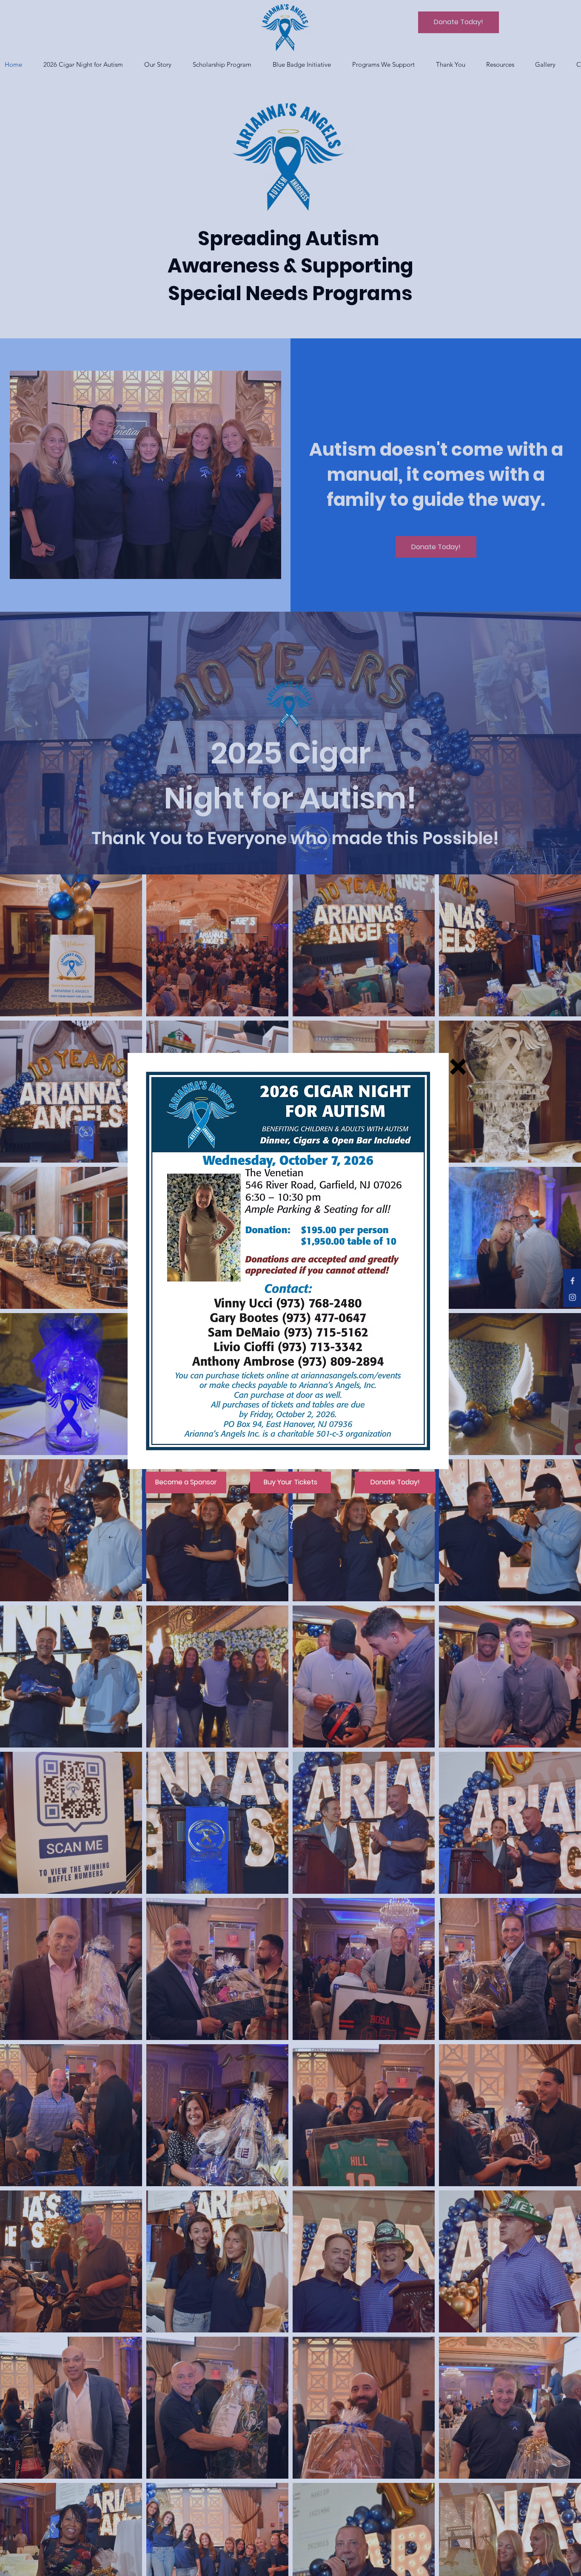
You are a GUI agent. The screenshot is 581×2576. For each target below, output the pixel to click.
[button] (458, 1067)
